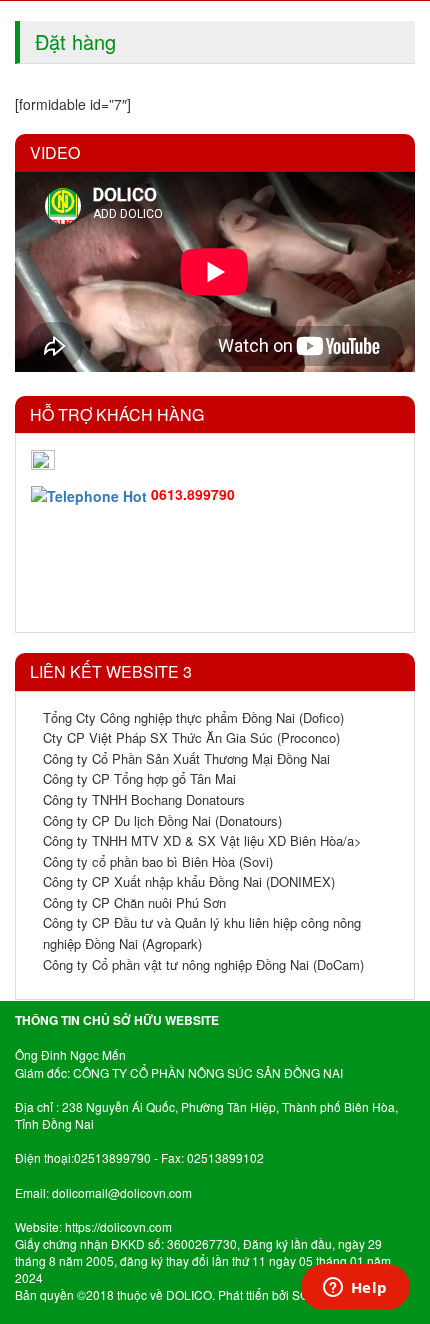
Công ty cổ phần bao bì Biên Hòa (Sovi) (158, 861)
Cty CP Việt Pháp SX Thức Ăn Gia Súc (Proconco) (191, 737)
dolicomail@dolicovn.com (122, 1192)
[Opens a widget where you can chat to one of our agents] (355, 1289)
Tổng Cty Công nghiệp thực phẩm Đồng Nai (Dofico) (193, 717)
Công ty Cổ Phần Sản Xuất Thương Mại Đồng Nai (186, 758)
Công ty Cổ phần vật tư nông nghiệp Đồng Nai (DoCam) (203, 964)
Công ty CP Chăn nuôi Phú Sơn (134, 902)
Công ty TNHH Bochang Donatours (144, 799)
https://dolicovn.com (118, 1226)
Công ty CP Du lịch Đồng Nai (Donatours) (162, 820)
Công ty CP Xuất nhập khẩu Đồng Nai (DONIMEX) (189, 881)
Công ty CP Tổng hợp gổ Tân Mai (139, 778)
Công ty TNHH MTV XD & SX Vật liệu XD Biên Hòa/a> (202, 840)
